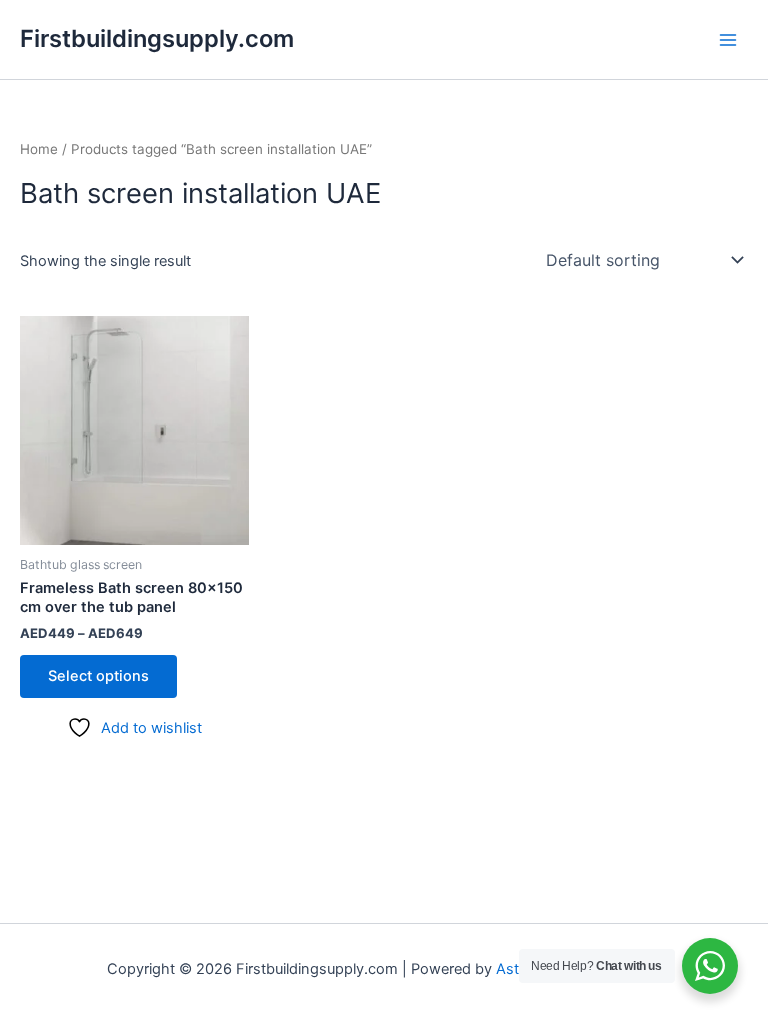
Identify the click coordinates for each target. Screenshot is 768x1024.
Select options (98, 676)
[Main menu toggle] (728, 39)
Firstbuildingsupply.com (157, 38)
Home (39, 149)
